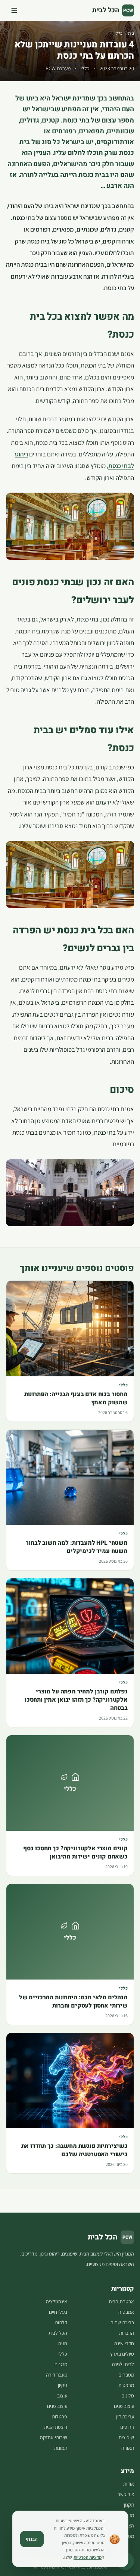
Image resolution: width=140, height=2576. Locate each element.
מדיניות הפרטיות (88, 2557)
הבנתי (32, 2539)
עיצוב (62, 2396)
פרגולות (60, 2417)
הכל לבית (58, 2333)
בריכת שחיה (122, 2322)
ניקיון (63, 2385)
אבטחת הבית (121, 2301)
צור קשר (126, 2494)
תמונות (61, 2448)
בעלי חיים (58, 2312)
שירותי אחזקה (54, 2437)
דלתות (61, 2322)
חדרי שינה (124, 2343)
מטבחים (126, 2375)
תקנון (129, 2505)
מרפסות (126, 2385)
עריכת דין (125, 2417)
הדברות (127, 2333)
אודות (129, 2484)
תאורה (128, 2448)
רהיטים (127, 2427)
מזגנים (61, 2364)
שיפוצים (126, 2437)
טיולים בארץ (122, 2354)
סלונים (128, 2396)
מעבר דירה (57, 2375)
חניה (63, 2343)
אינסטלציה (57, 2301)
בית (131, 33)
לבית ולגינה (123, 2364)
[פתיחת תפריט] (14, 10)
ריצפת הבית (56, 2427)
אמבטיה (126, 2312)
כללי (119, 33)
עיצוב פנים (124, 2406)
